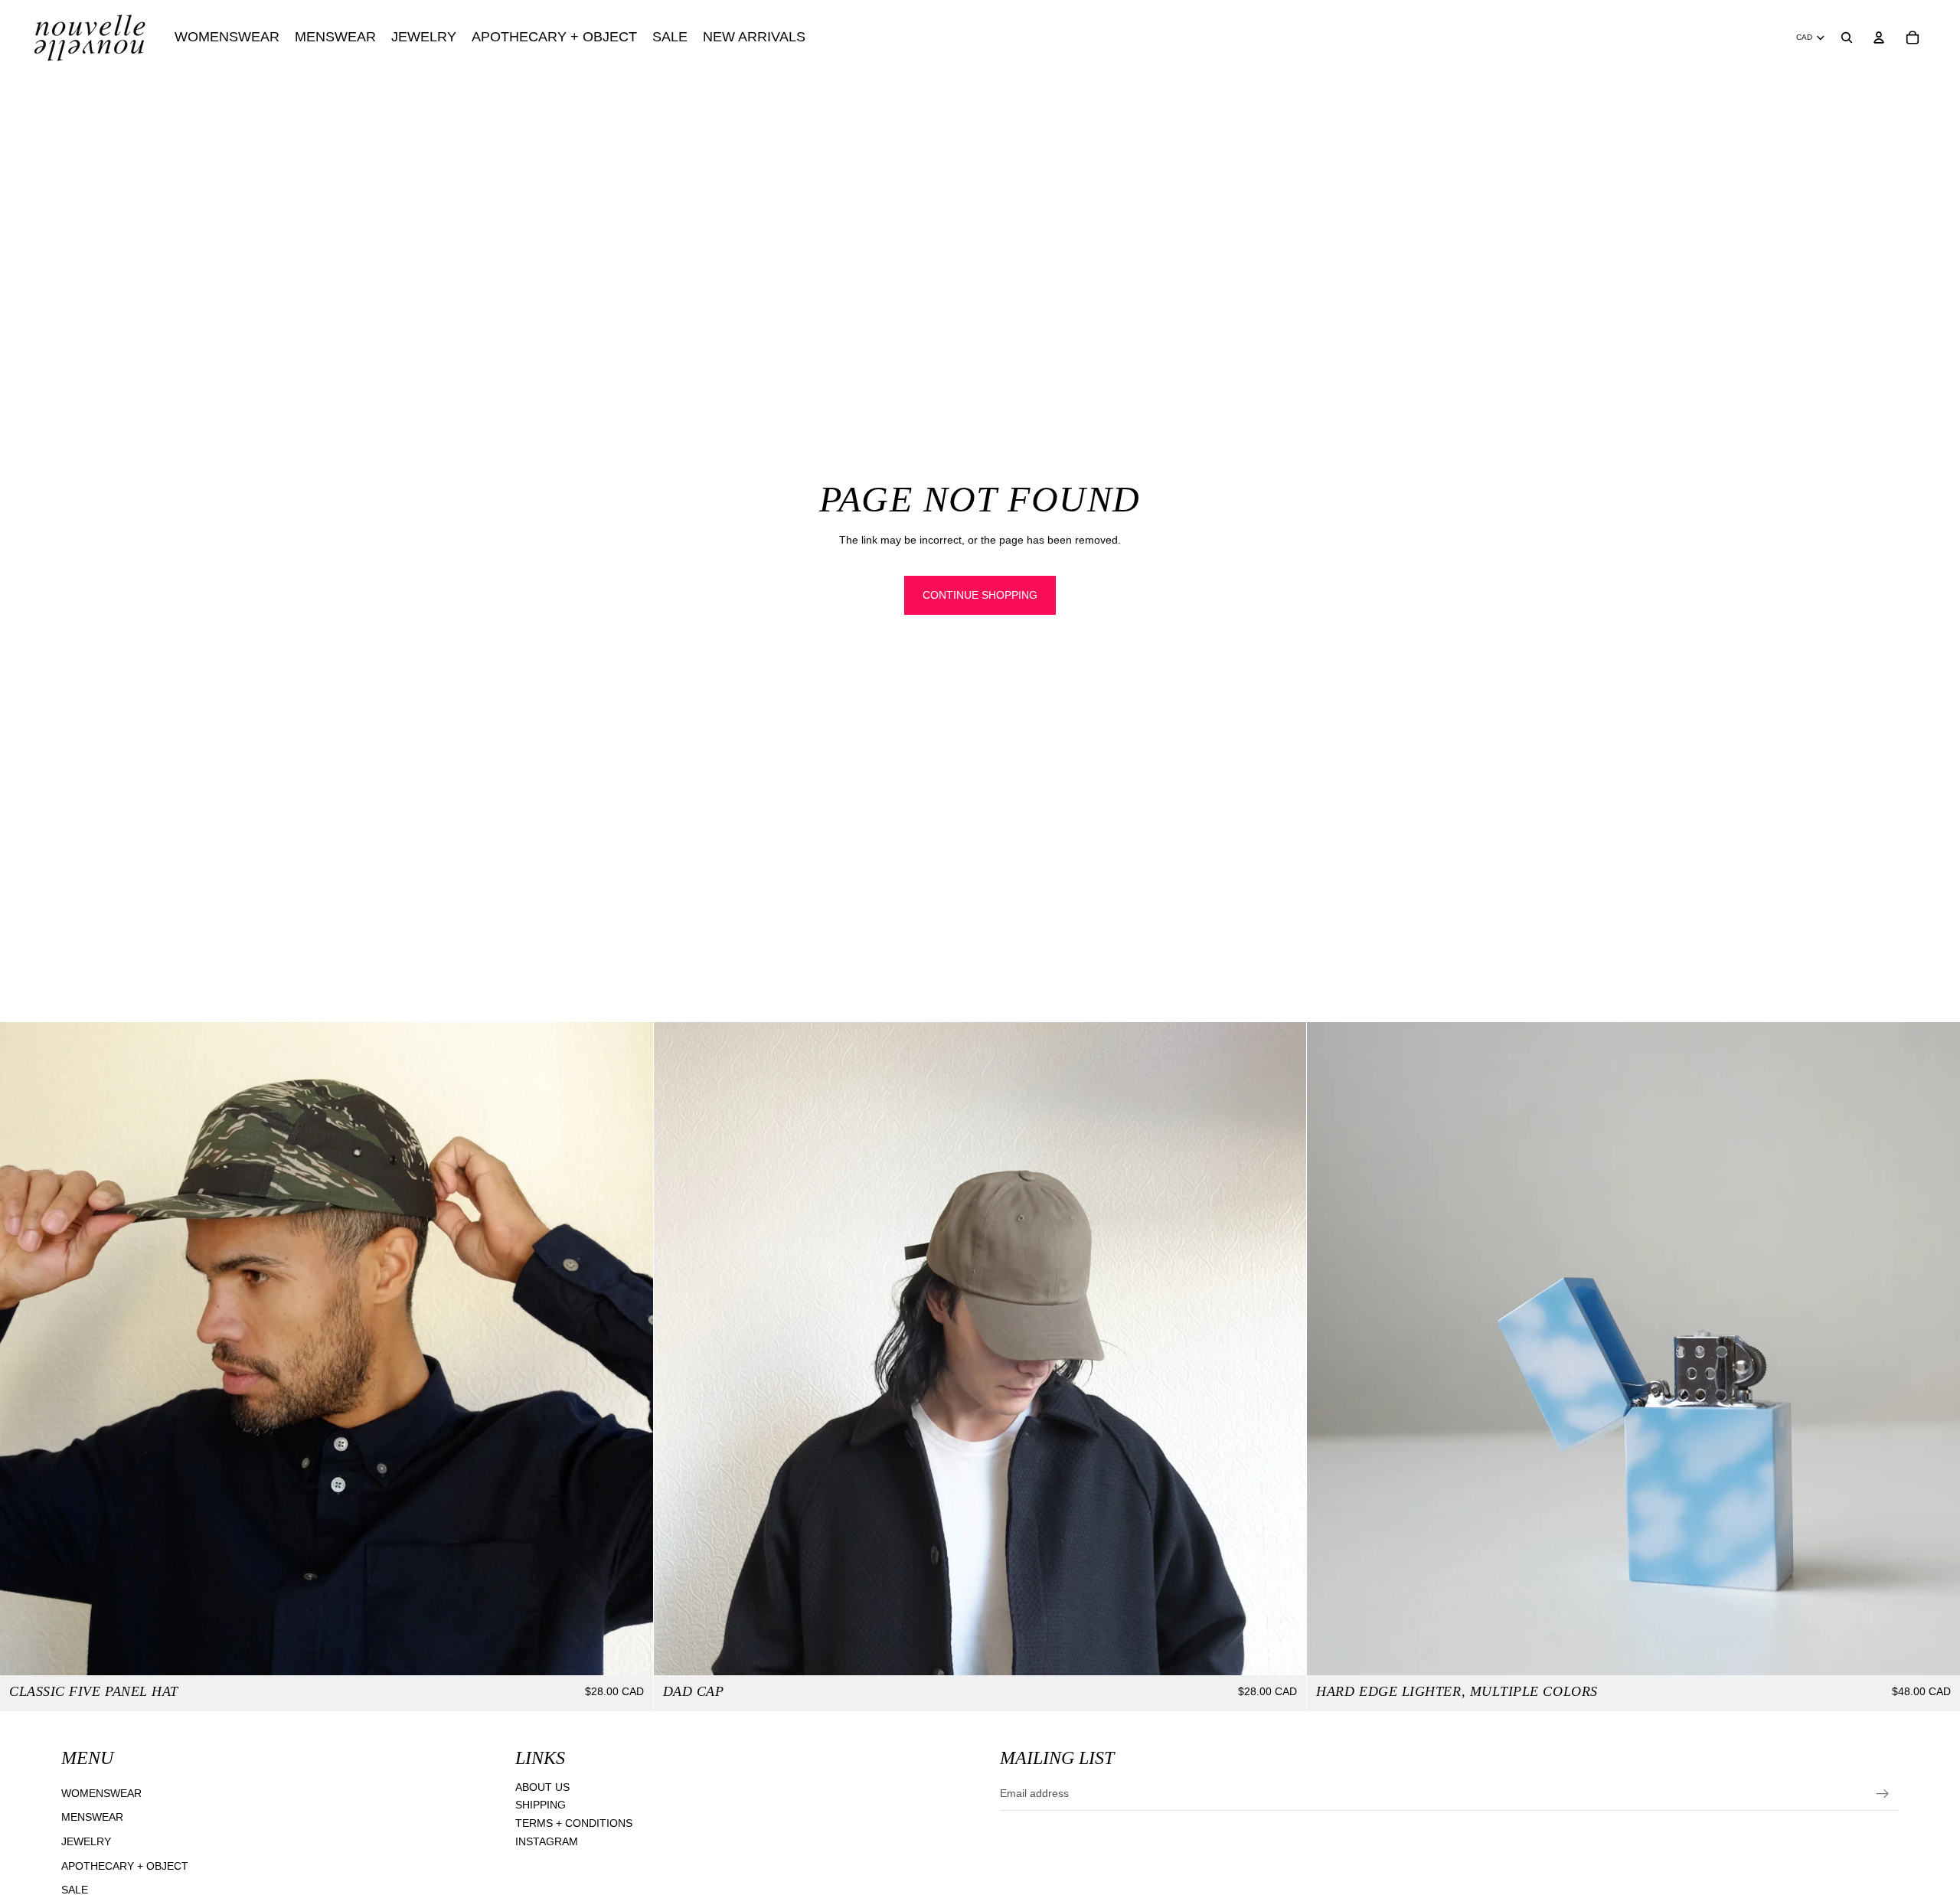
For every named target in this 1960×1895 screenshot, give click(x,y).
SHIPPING (541, 1805)
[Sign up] (1883, 1794)
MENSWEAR (92, 1817)
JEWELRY (86, 1841)
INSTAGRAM (547, 1841)
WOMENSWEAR (101, 1793)
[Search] (1847, 38)
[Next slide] (630, 1348)
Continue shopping (980, 595)
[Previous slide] (23, 1348)
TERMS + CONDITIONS (574, 1823)
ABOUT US (542, 1787)
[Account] (1879, 38)
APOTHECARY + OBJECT (125, 1866)
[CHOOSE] (629, 1652)
